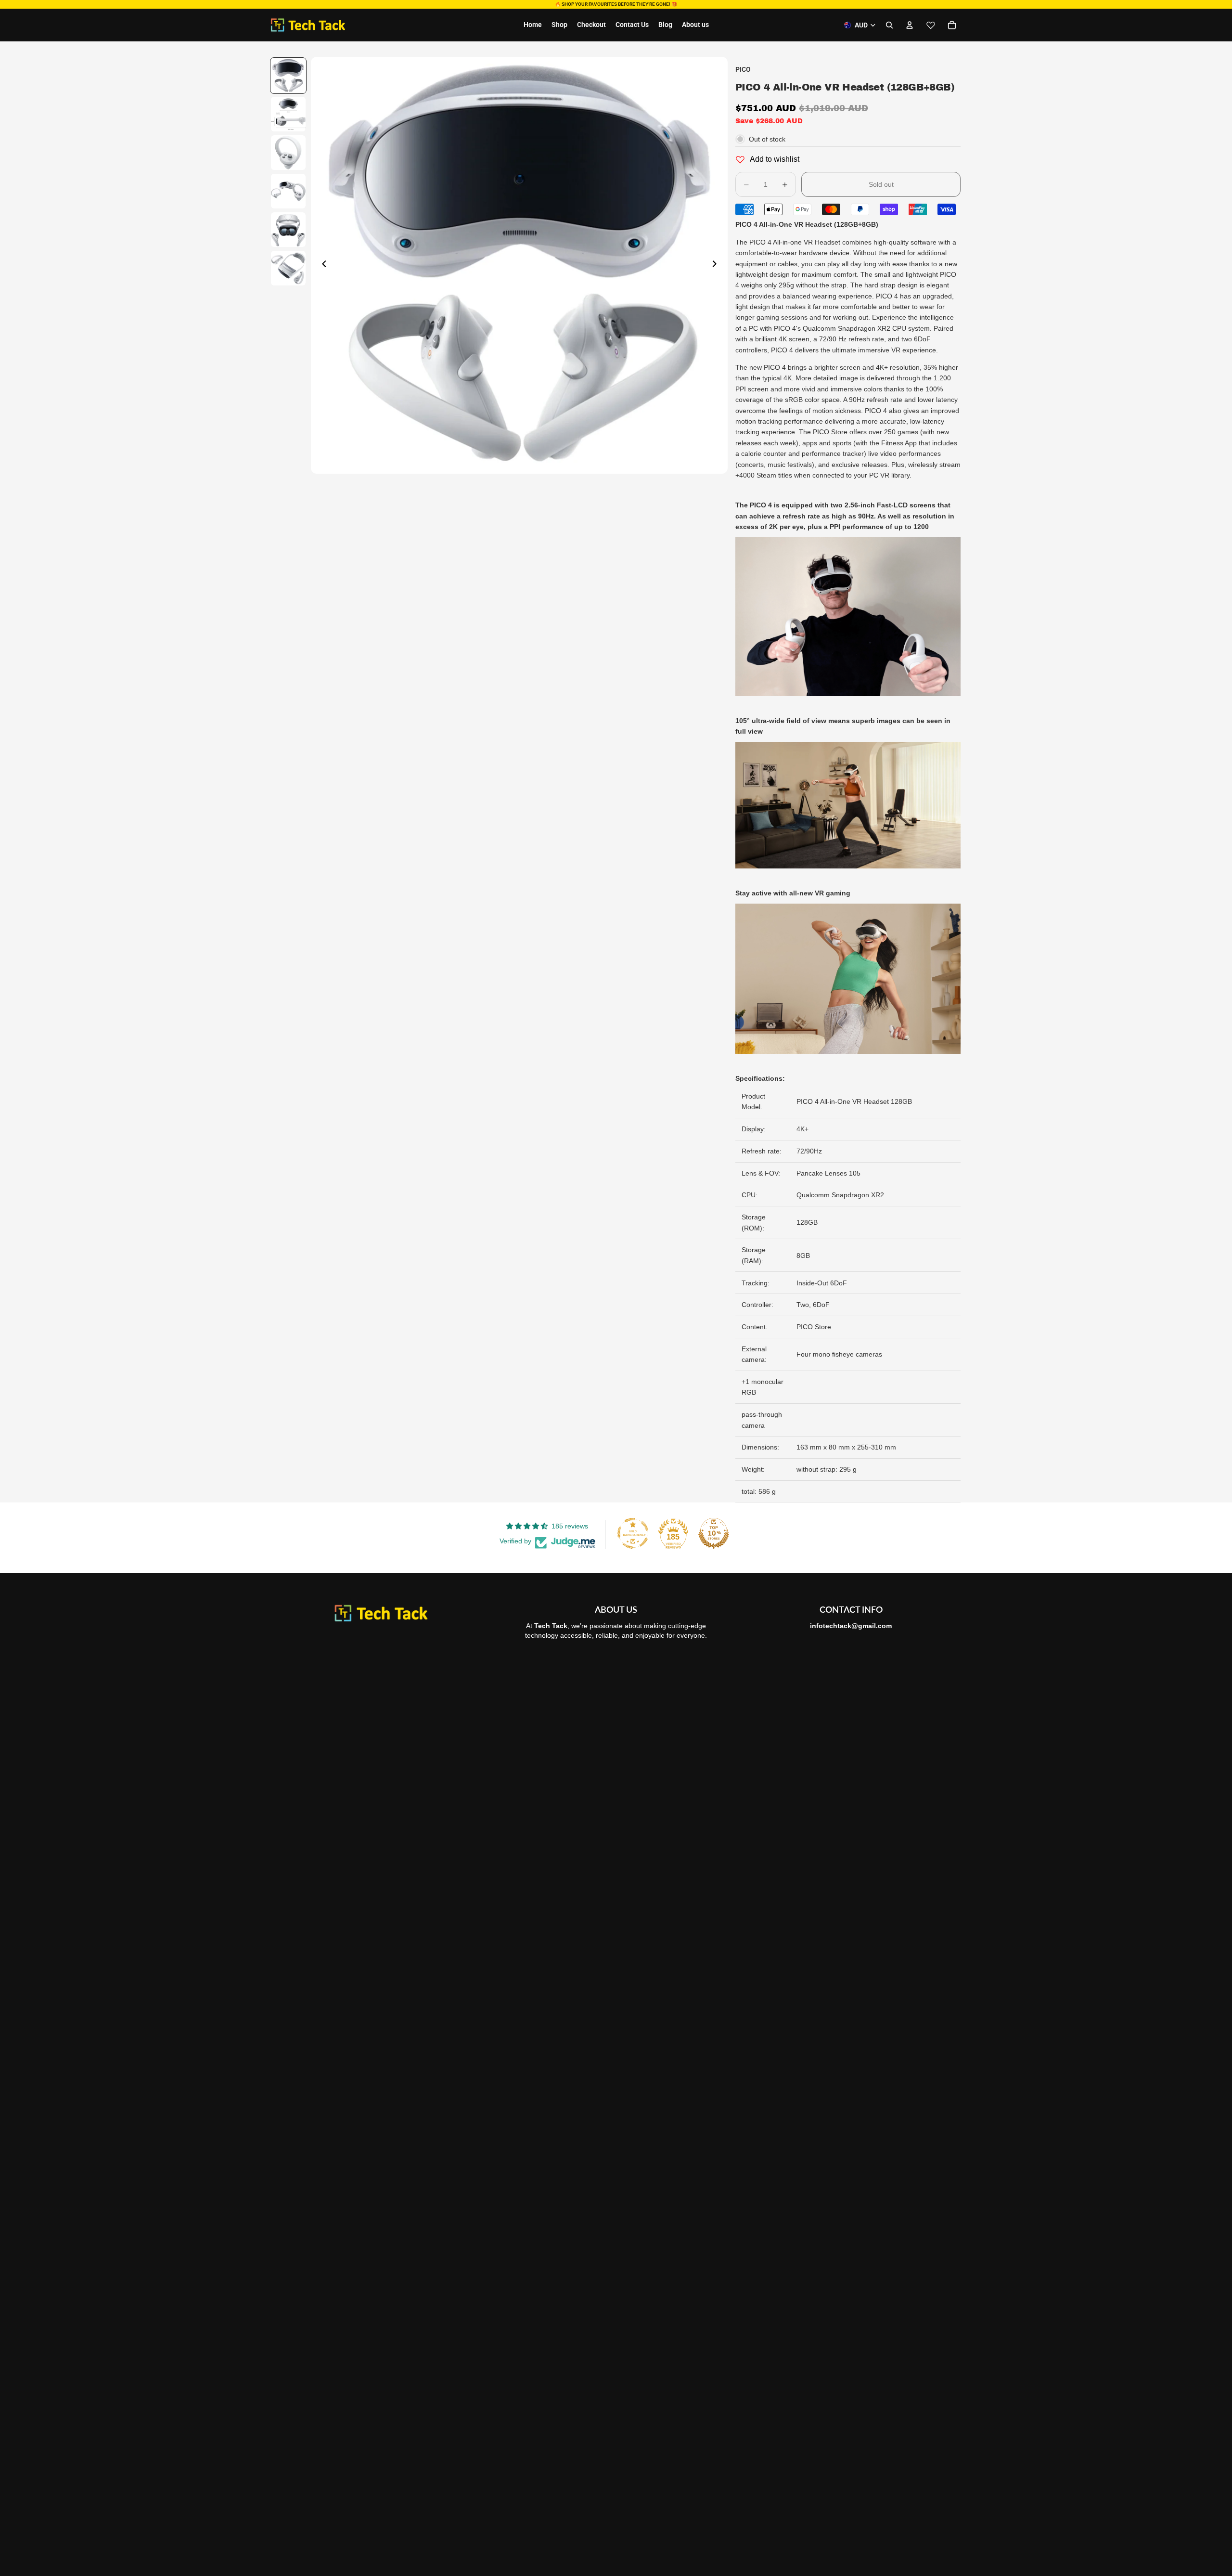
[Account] (910, 25)
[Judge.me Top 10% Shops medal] (714, 1533)
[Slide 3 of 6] (288, 153)
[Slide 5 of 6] (288, 230)
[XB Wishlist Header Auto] (931, 25)
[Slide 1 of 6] (288, 76)
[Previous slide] (321, 265)
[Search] (889, 25)
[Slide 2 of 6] (288, 114)
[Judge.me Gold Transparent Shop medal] (633, 1533)
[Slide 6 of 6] (288, 268)
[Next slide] (717, 265)
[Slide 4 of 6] (288, 191)
